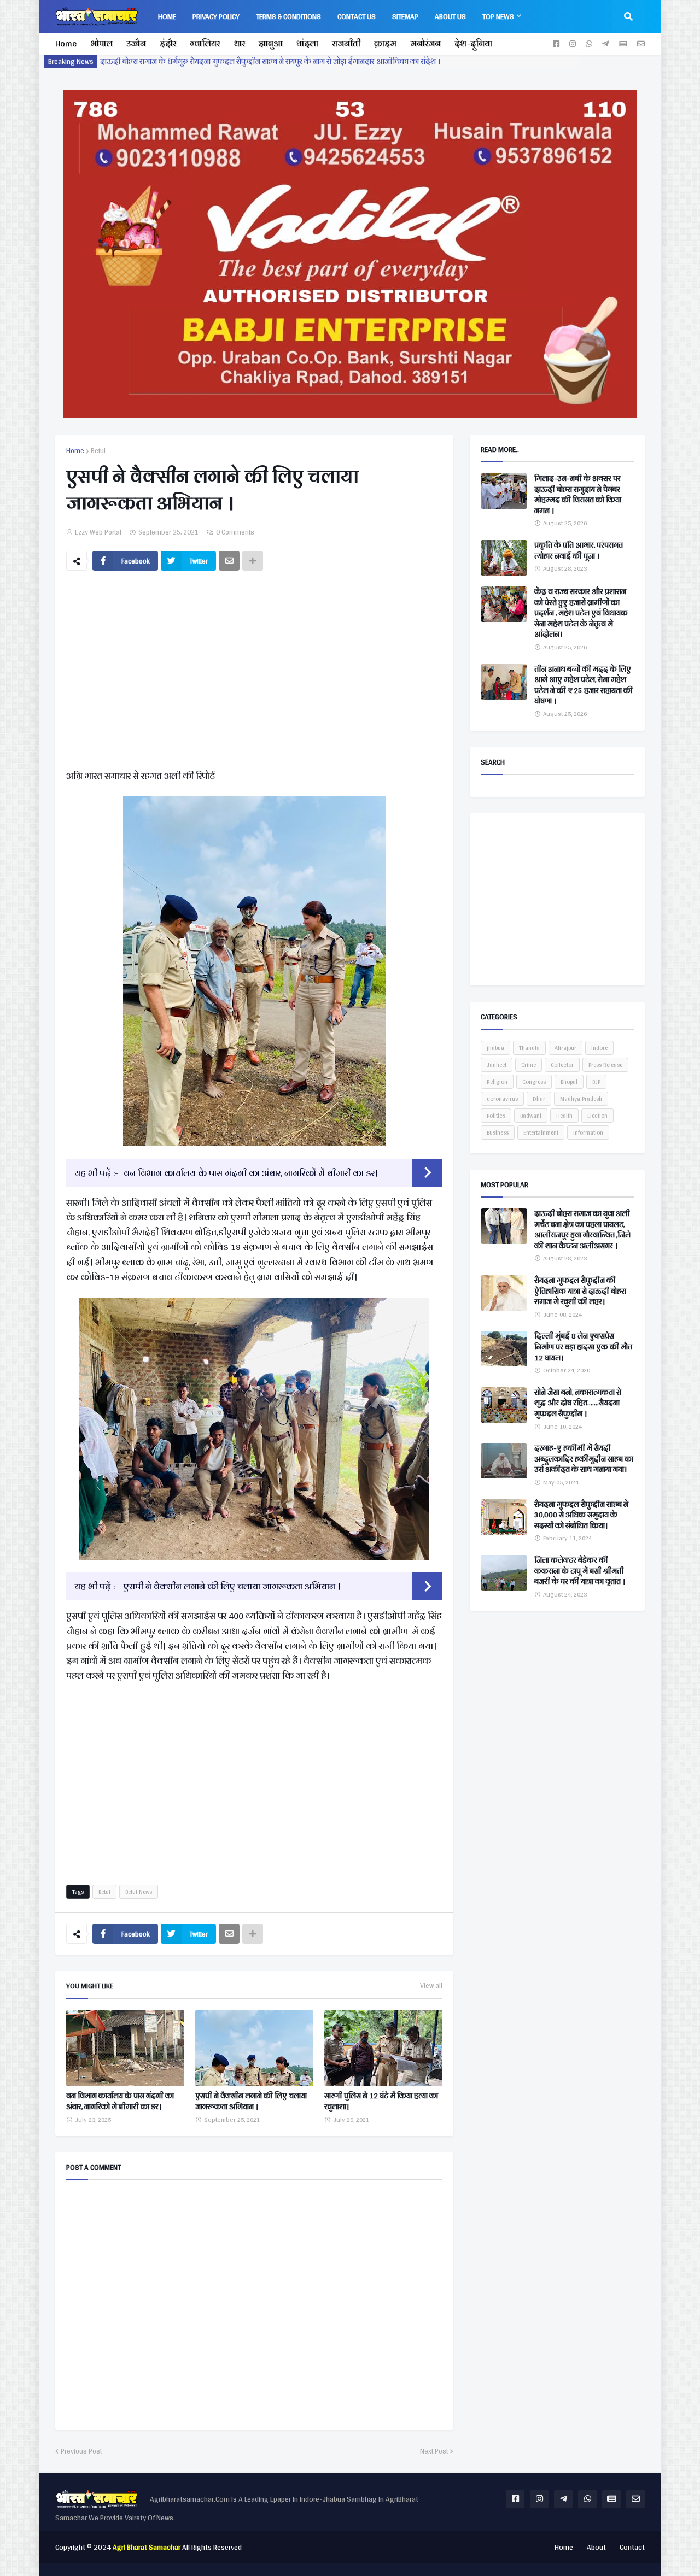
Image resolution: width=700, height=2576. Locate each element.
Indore (599, 1048)
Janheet (497, 1065)
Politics (496, 1116)
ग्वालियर (205, 43)
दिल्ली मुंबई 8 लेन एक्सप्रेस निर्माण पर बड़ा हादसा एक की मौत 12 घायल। (583, 1347)
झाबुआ (271, 43)
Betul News (139, 1892)
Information (588, 1132)
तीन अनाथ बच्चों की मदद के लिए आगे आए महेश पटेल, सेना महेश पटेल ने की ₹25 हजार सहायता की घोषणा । (584, 685)
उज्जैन (136, 43)
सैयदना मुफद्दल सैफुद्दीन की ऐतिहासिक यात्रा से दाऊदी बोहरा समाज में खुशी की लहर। (580, 1291)
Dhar (539, 1099)
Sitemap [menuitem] (405, 16)
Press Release (605, 1065)
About (596, 2547)
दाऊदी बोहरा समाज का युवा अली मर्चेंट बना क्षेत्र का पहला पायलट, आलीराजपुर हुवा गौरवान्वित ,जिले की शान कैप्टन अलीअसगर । (582, 1230)
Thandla (529, 1048)
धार (239, 43)
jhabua (495, 1048)
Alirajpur (565, 1048)
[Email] (229, 561)
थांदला (307, 43)
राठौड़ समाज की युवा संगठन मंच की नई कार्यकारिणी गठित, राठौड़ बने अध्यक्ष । (212, 61)
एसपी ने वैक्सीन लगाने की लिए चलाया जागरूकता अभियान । (232, 1586)
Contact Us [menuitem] (357, 16)
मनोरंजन (425, 43)
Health (564, 1116)
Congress (534, 1082)
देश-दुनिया (473, 43)
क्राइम (385, 43)
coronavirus (502, 1099)
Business (498, 1132)
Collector (562, 1065)
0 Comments (235, 532)
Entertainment (541, 1132)
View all (431, 1986)
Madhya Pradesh (581, 1099)
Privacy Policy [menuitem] (216, 16)
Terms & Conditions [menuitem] (288, 16)
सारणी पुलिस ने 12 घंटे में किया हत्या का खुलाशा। (381, 2101)
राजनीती (346, 43)
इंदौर (168, 43)
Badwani (531, 1116)
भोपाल (101, 43)
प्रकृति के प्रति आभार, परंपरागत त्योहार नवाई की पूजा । (579, 551)
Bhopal (569, 1082)
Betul (98, 451)
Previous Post (81, 2451)
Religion (497, 1082)
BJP (596, 1082)
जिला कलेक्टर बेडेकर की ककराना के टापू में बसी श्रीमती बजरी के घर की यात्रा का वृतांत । (580, 1571)
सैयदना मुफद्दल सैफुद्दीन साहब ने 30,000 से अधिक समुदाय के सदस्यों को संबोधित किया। (581, 1515)
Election (597, 1116)
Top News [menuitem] (498, 16)
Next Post (434, 2451)
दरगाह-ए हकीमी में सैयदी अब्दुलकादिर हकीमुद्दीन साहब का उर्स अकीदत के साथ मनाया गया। (584, 1459)
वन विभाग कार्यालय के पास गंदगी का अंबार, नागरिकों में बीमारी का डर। (251, 1173)
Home (66, 43)
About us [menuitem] (450, 16)
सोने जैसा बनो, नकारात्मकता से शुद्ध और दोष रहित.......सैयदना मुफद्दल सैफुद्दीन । (578, 1403)
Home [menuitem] (167, 16)
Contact (632, 2547)
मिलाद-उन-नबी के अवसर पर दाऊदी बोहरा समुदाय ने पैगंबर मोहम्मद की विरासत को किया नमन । (578, 495)
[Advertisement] (254, 678)
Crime (529, 1065)
